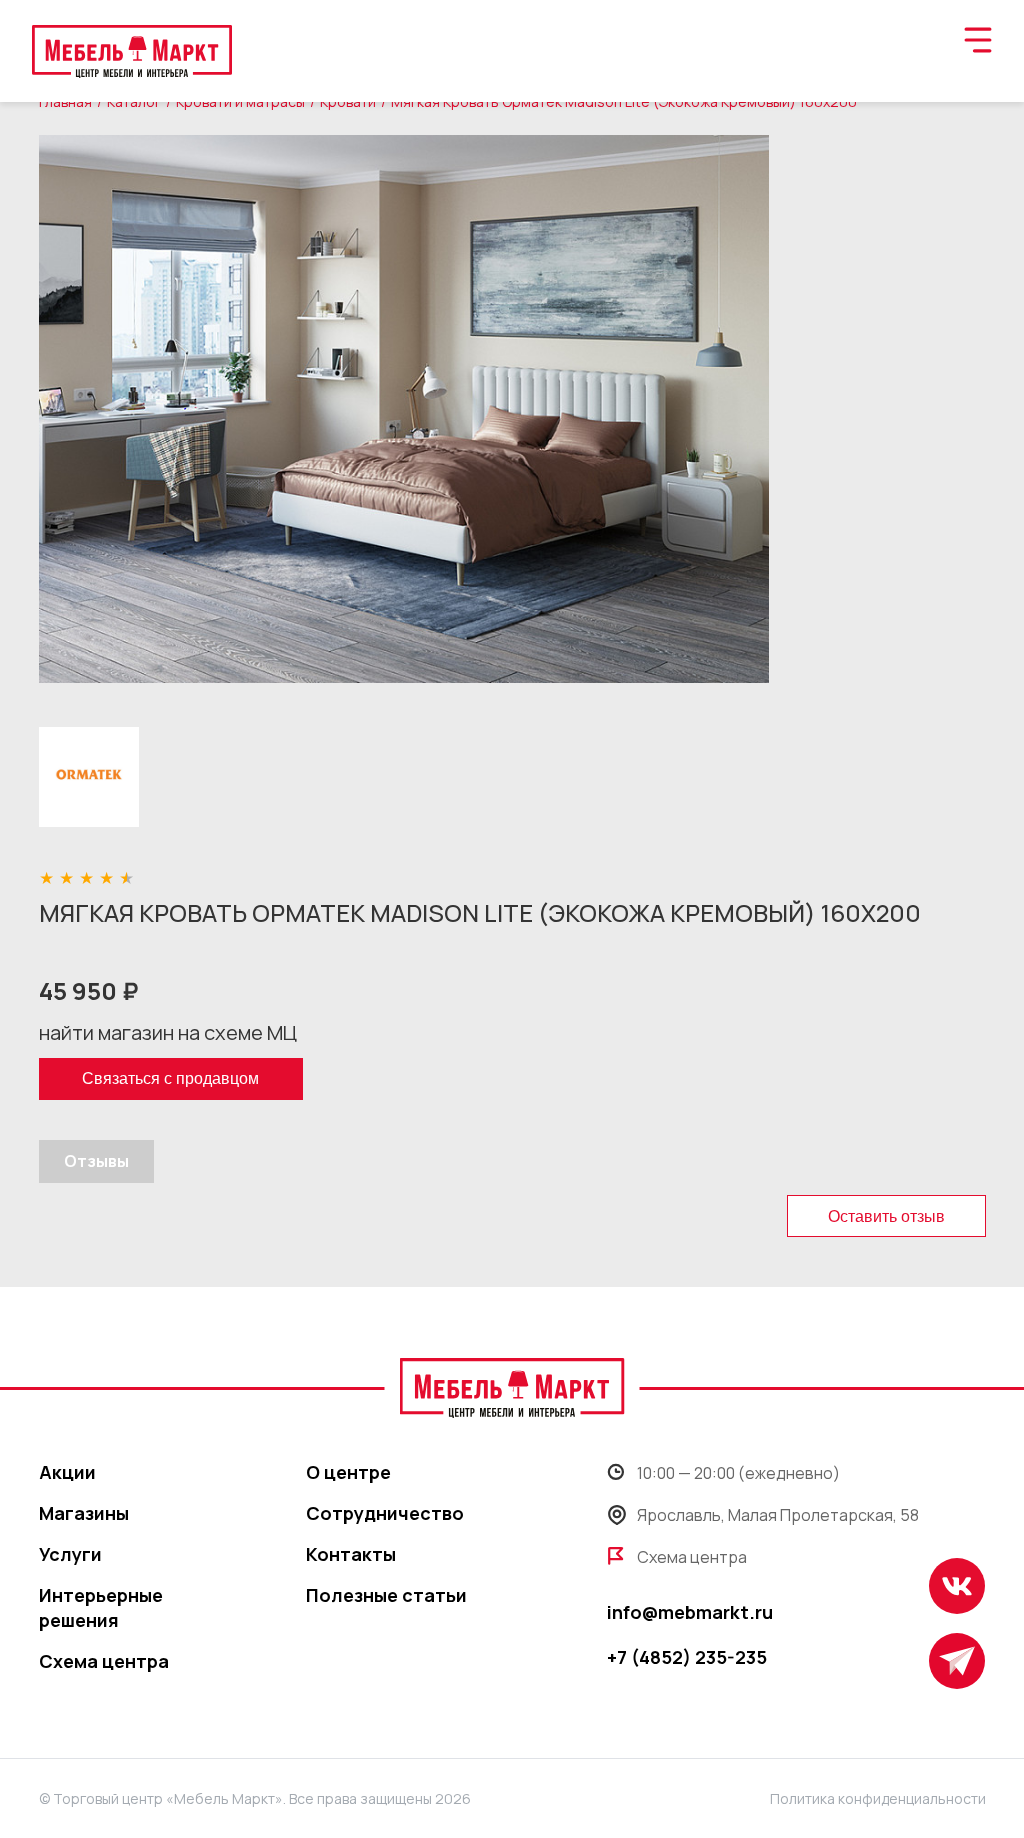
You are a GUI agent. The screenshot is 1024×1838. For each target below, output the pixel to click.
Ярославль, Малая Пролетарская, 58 (778, 1515)
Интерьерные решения (101, 1607)
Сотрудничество (385, 1513)
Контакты (351, 1554)
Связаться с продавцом (170, 1078)
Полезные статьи (386, 1595)
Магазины (84, 1513)
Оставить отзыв (886, 1216)
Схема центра (104, 1661)
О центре (348, 1472)
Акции (67, 1472)
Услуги (70, 1554)
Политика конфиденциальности (878, 1798)
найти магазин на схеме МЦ (168, 1032)
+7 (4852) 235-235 (687, 1657)
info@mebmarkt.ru (690, 1612)
